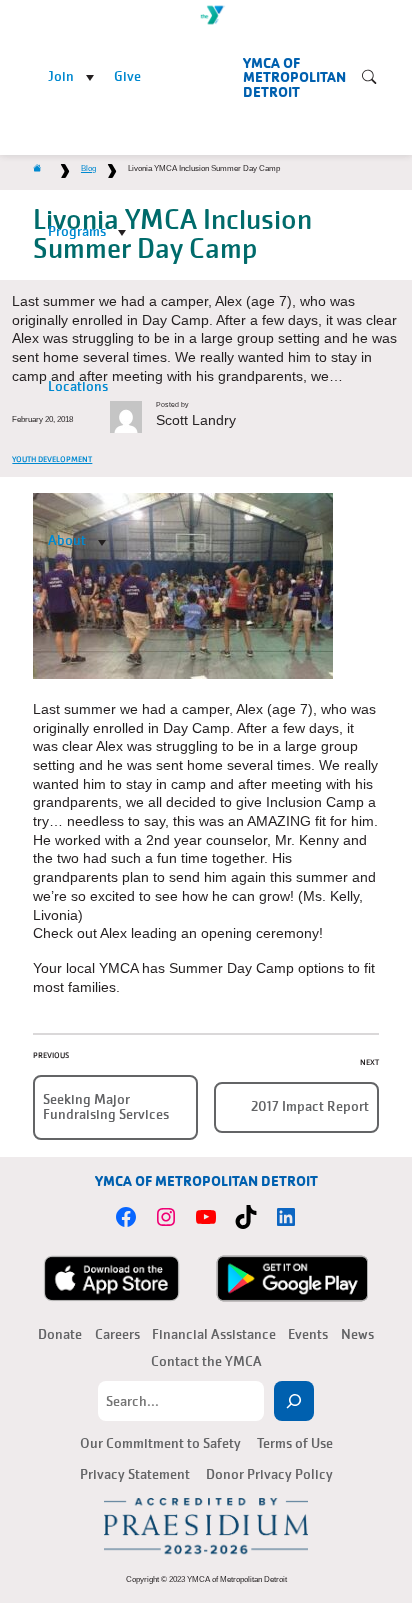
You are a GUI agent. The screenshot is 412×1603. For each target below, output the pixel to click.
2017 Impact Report (310, 1106)
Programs (77, 231)
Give (127, 76)
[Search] (294, 1401)
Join (61, 76)
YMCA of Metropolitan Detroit (294, 77)
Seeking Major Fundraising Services (106, 1106)
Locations (78, 386)
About (67, 540)
